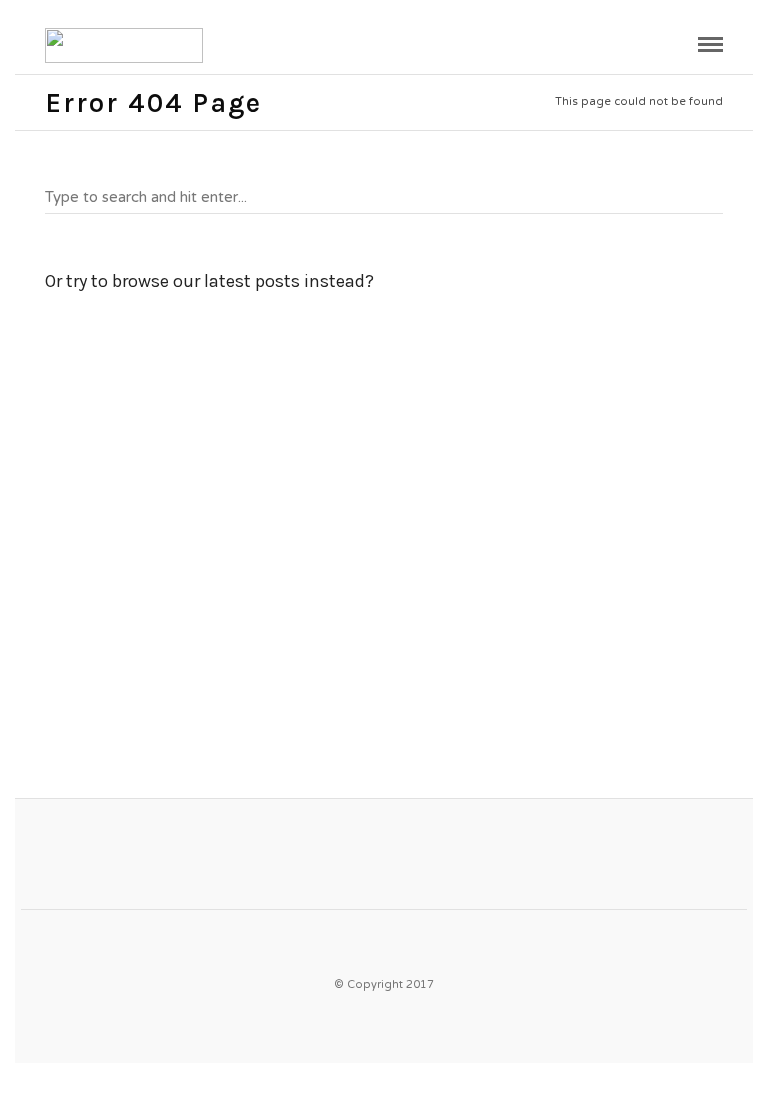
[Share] (677, 47)
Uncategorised (97, 572)
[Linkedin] (414, 940)
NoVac (72, 599)
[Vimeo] (375, 940)
